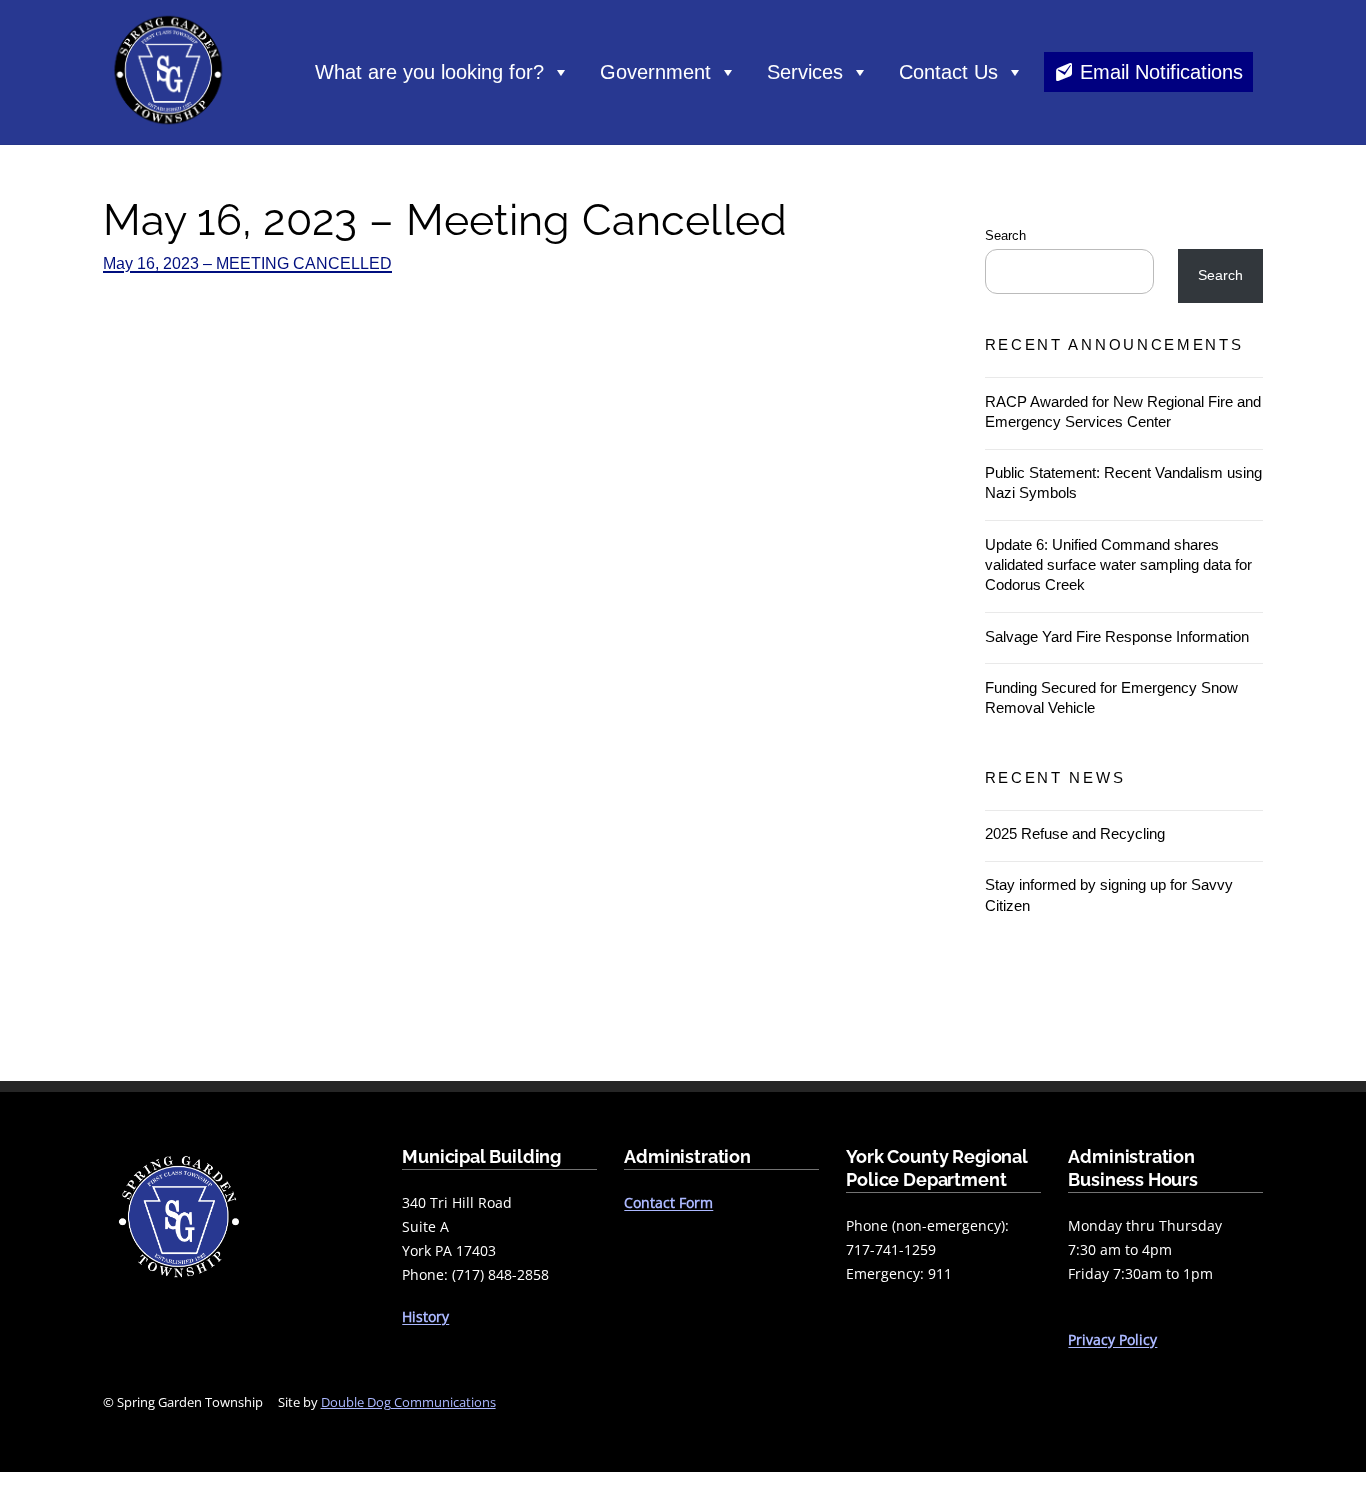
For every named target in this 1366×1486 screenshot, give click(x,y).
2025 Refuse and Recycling (1075, 833)
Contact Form (668, 1202)
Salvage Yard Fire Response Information (1117, 636)
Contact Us (948, 72)
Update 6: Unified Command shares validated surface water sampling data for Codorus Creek (1118, 564)
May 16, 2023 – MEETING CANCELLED (247, 263)
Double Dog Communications (408, 1402)
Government (655, 72)
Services (805, 72)
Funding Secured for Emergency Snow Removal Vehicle (1111, 697)
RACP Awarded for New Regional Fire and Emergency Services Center (1123, 411)
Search (1005, 235)
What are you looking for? (429, 72)
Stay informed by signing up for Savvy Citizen (1109, 894)
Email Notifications (1161, 72)
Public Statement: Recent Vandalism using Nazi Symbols (1123, 482)
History (425, 1316)
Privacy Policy (1112, 1339)
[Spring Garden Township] (168, 129)
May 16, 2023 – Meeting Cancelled (445, 220)
